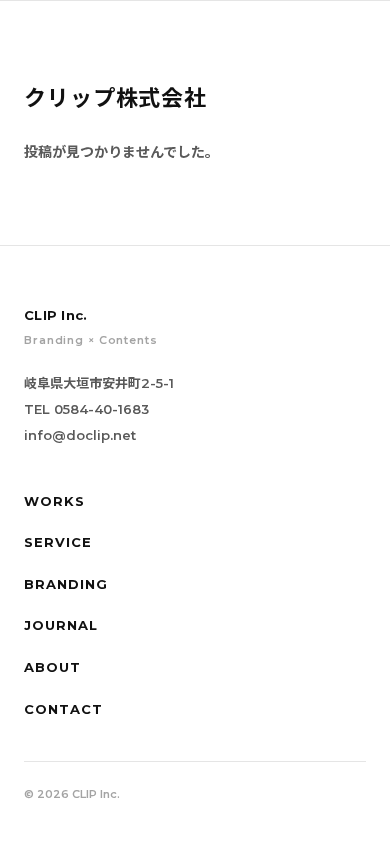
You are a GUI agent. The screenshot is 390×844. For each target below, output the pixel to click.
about (52, 667)
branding (66, 584)
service (58, 542)
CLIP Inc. (115, 30)
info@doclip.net (80, 435)
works (54, 501)
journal (61, 625)
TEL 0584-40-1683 (86, 409)
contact (63, 709)
